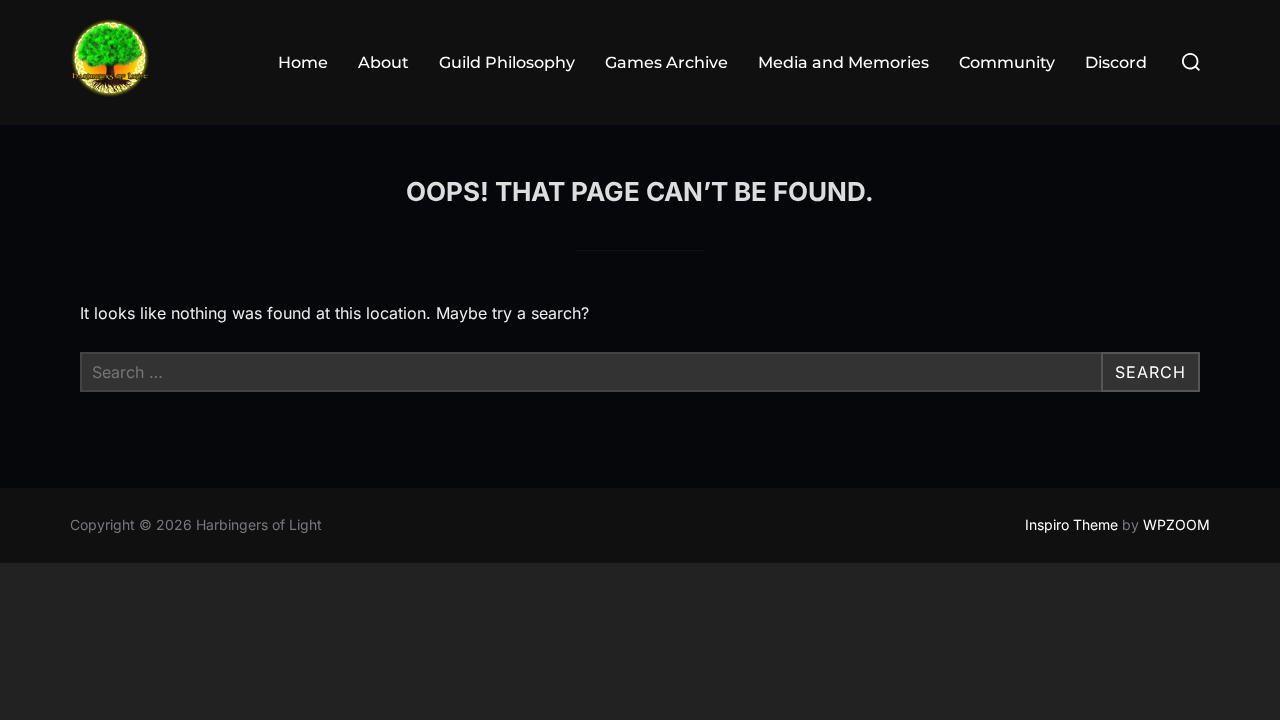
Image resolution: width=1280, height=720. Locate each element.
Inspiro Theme (1071, 524)
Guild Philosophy (507, 62)
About (383, 62)
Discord (1116, 62)
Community (1007, 62)
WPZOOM (1176, 524)
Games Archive (666, 62)
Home (303, 62)
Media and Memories (843, 62)
